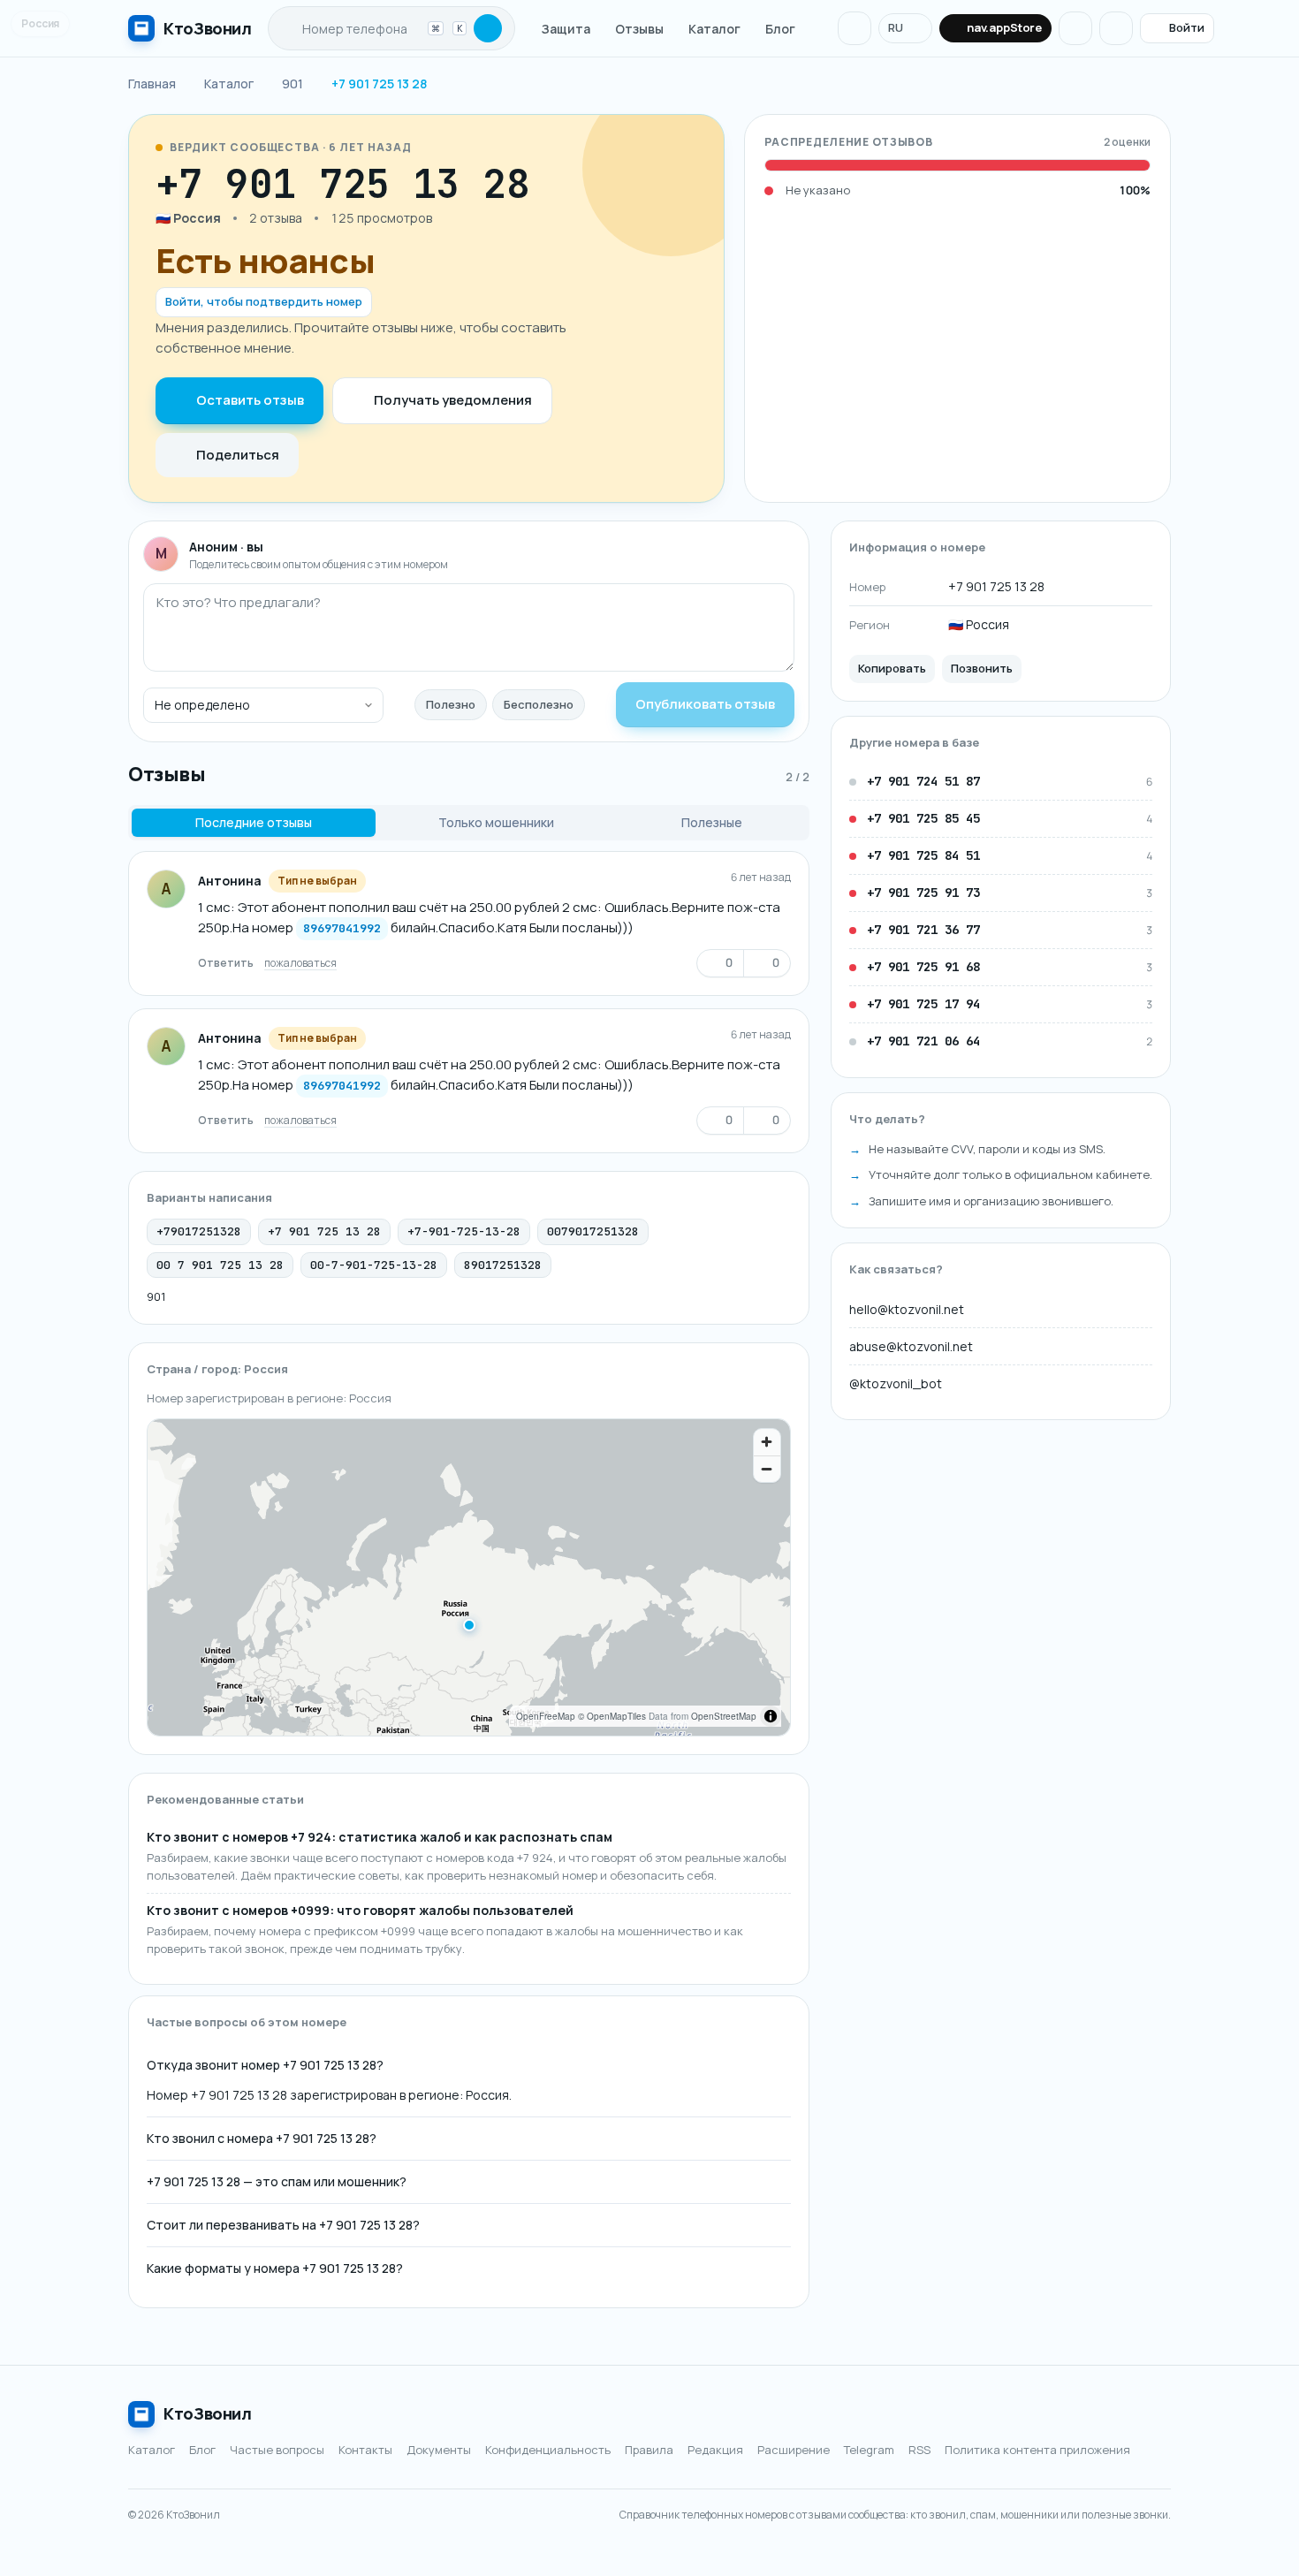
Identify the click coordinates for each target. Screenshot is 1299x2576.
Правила (649, 2450)
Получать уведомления (453, 400)
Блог (780, 29)
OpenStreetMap (724, 1716)
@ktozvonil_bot (896, 1383)
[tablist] (469, 823)
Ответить (226, 963)
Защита (566, 29)
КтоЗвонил (208, 2413)
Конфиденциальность (548, 2450)
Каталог (714, 29)
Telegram (869, 2450)
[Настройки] (1116, 28)
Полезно (451, 704)
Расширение (794, 2450)
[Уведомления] (855, 28)
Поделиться (238, 455)
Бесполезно (539, 704)
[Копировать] (549, 184)
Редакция (715, 2450)
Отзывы (639, 29)
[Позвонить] (582, 184)
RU (896, 27)
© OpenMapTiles (612, 1716)
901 (156, 1296)
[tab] (254, 823)
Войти (1187, 27)
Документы (439, 2450)
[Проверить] (488, 28)
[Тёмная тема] (1075, 28)
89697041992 (342, 928)
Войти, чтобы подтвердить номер (264, 301)
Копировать (892, 669)
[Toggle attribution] (771, 1716)
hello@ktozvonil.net (907, 1309)
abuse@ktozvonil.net (911, 1346)
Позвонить (982, 669)
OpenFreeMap (546, 1716)
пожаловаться (300, 963)
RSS (919, 2450)
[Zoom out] (767, 1469)
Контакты (365, 2450)
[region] (469, 1577)
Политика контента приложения (1037, 2450)
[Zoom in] (767, 1442)
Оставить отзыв (250, 400)
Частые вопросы (277, 2450)
